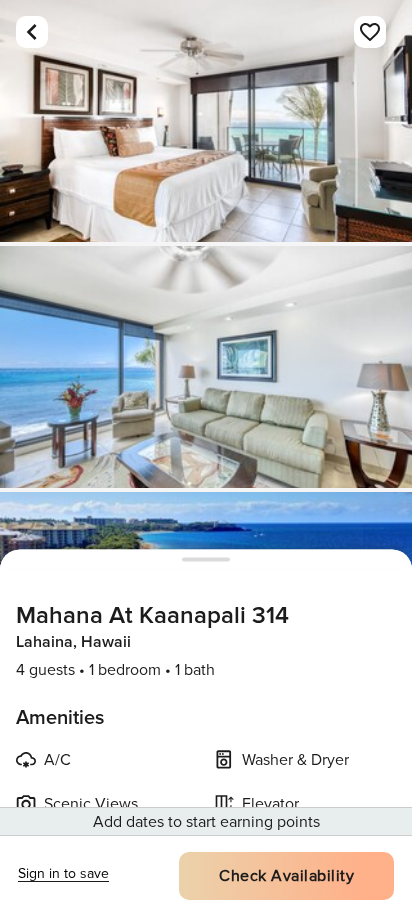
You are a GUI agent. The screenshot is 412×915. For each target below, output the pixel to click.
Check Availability (286, 876)
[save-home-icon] (370, 32)
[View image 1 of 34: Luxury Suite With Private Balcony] (206, 121)
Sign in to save (63, 873)
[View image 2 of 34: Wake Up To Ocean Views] (206, 367)
